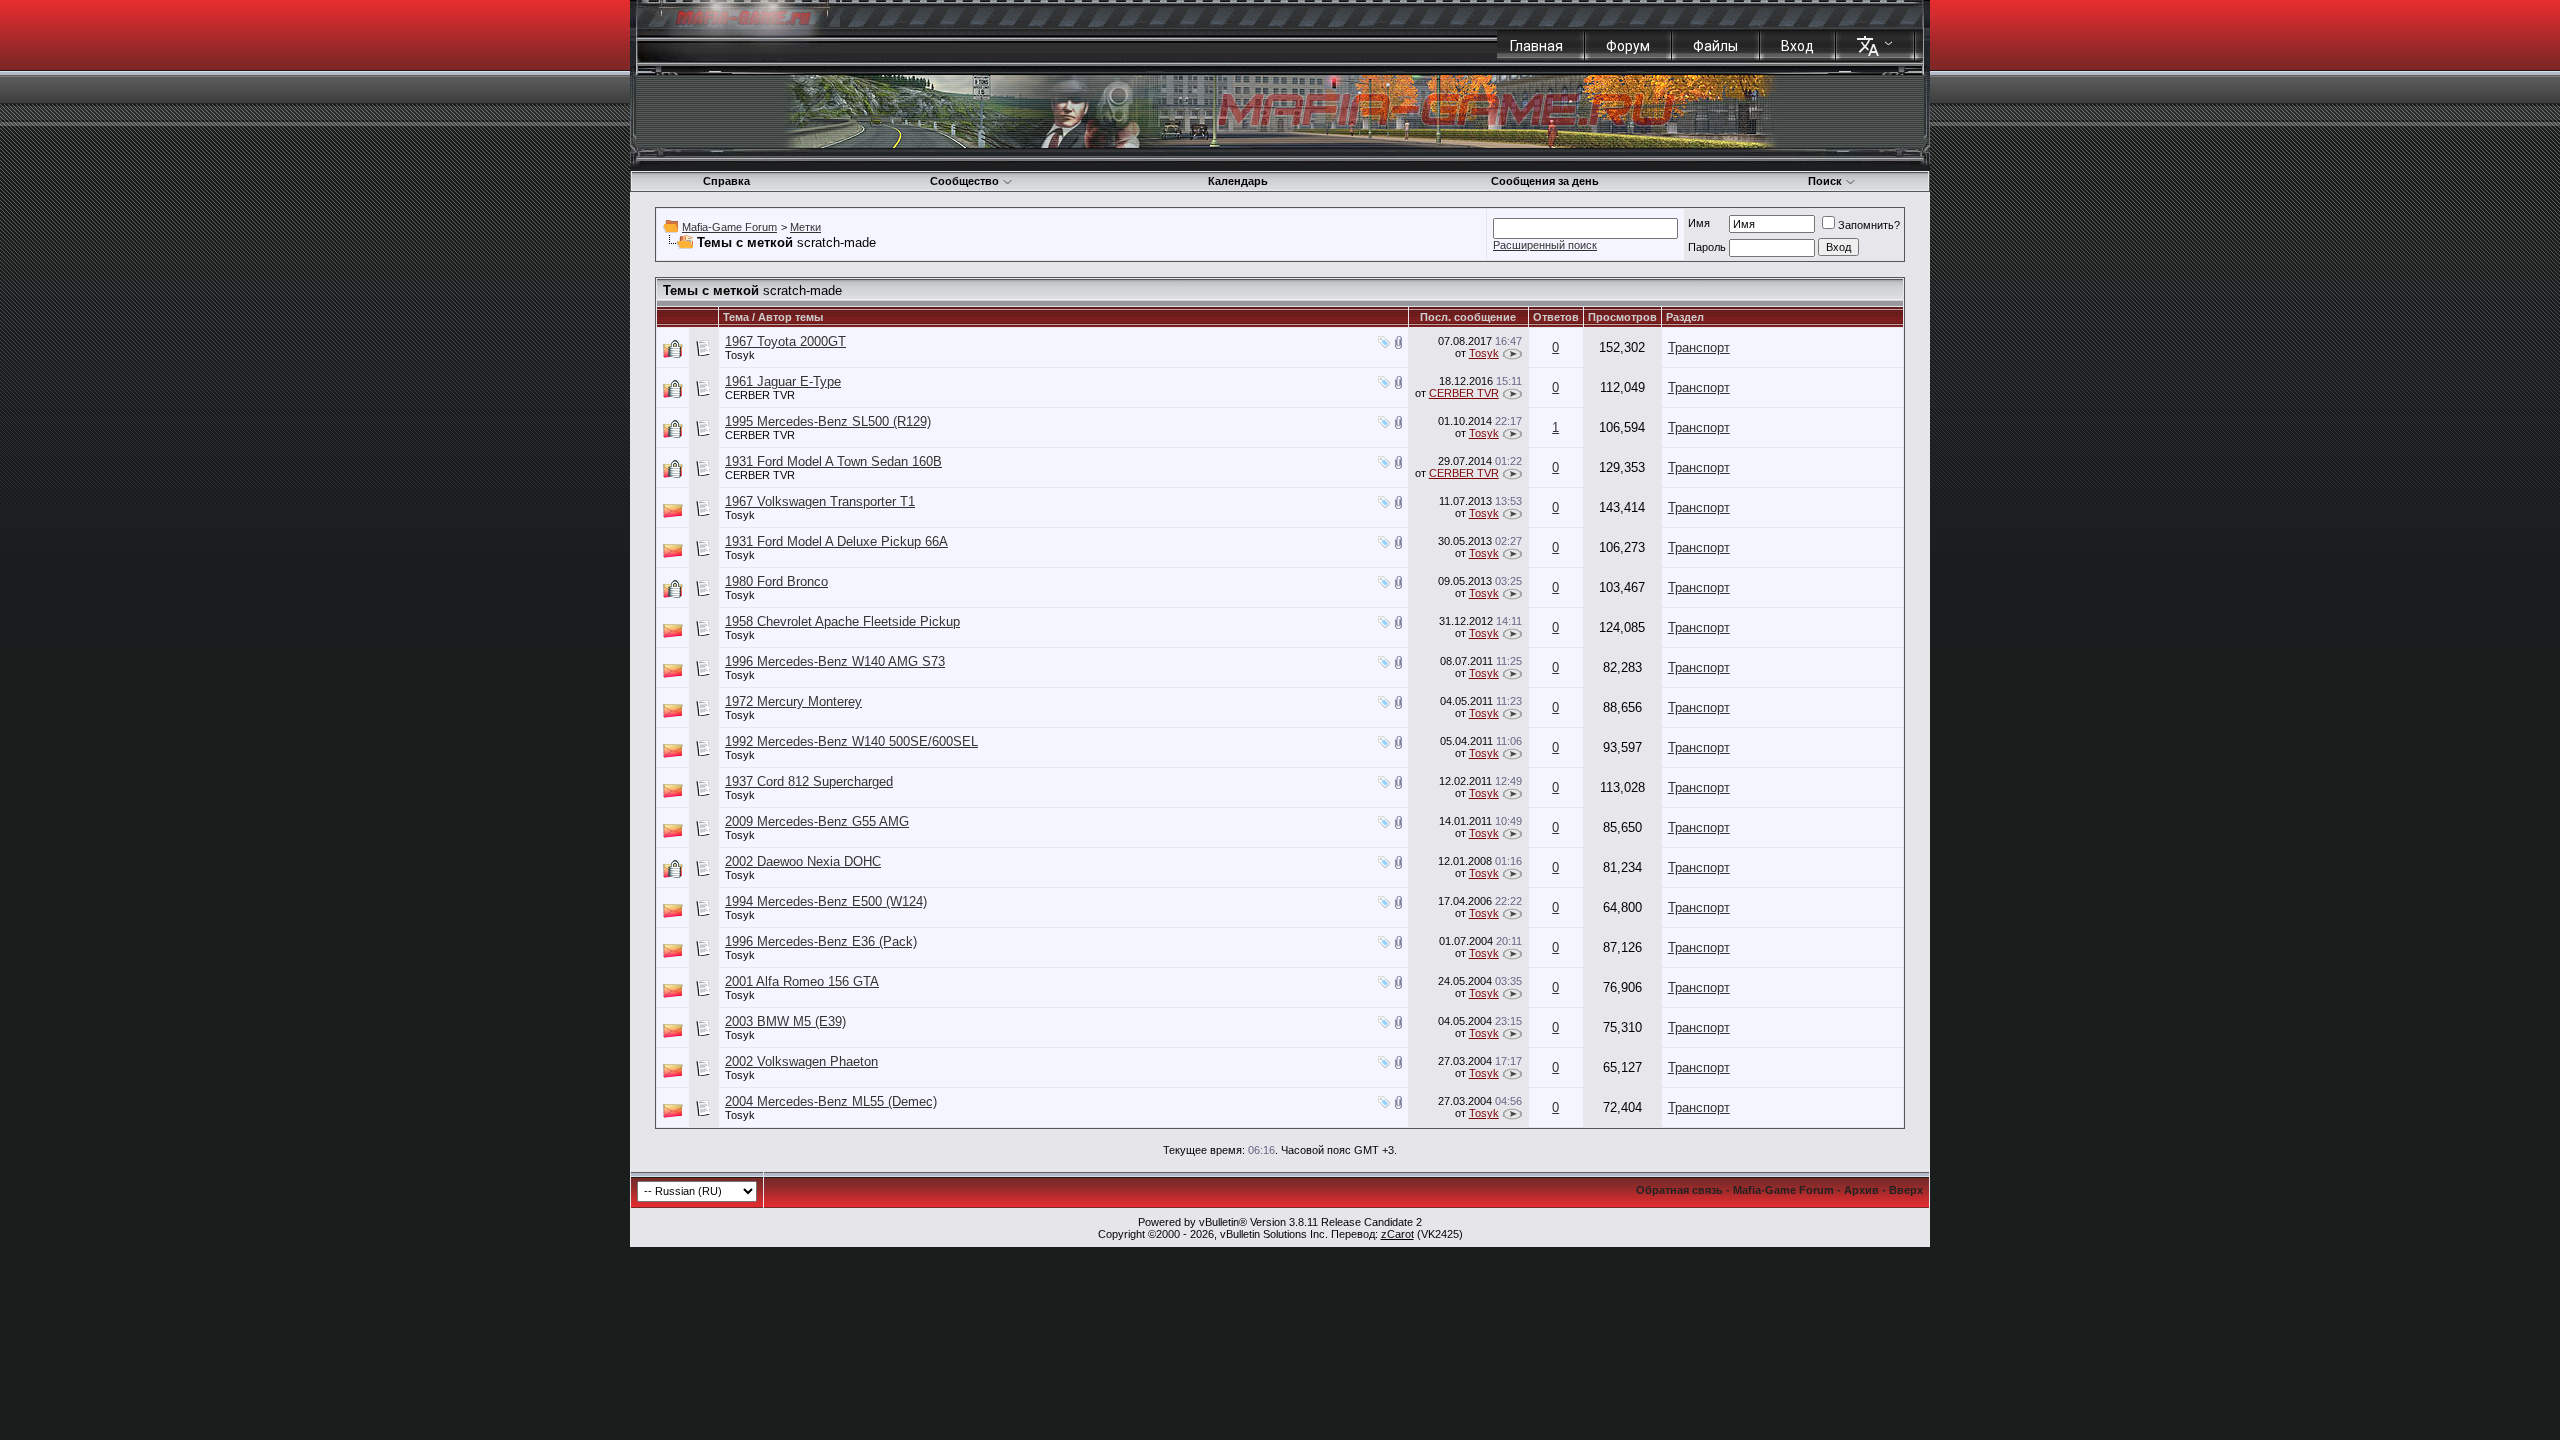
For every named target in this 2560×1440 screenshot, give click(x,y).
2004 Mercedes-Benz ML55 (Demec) (831, 1101)
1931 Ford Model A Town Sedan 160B (833, 461)
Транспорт (1699, 347)
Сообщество (964, 181)
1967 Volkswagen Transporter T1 (820, 501)
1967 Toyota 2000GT (785, 341)
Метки (805, 227)
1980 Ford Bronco (776, 581)
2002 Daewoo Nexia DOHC (803, 861)
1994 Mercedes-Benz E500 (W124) (826, 901)
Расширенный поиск (1545, 245)
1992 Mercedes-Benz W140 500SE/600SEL (851, 741)
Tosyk (740, 355)
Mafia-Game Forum (729, 227)
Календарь (1238, 181)
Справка (726, 181)
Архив (1861, 1190)
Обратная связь (1679, 1190)
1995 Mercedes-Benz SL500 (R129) (828, 421)
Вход (1797, 46)
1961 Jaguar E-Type (783, 381)
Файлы (1715, 46)
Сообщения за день (1545, 181)
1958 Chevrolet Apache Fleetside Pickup (842, 621)
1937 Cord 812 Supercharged (809, 781)
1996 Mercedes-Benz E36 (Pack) (821, 941)
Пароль (1707, 247)
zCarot (1397, 1234)
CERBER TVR (760, 395)
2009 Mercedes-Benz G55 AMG (817, 821)
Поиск (1825, 181)
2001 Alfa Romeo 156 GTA (802, 981)
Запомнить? (1869, 225)
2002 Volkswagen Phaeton (801, 1061)
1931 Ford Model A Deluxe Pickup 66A (836, 541)
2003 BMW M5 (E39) (785, 1021)
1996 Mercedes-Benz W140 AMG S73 (835, 661)
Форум (1628, 46)
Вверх (1906, 1190)
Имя (1699, 223)
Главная (1536, 46)
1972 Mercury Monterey (793, 701)
